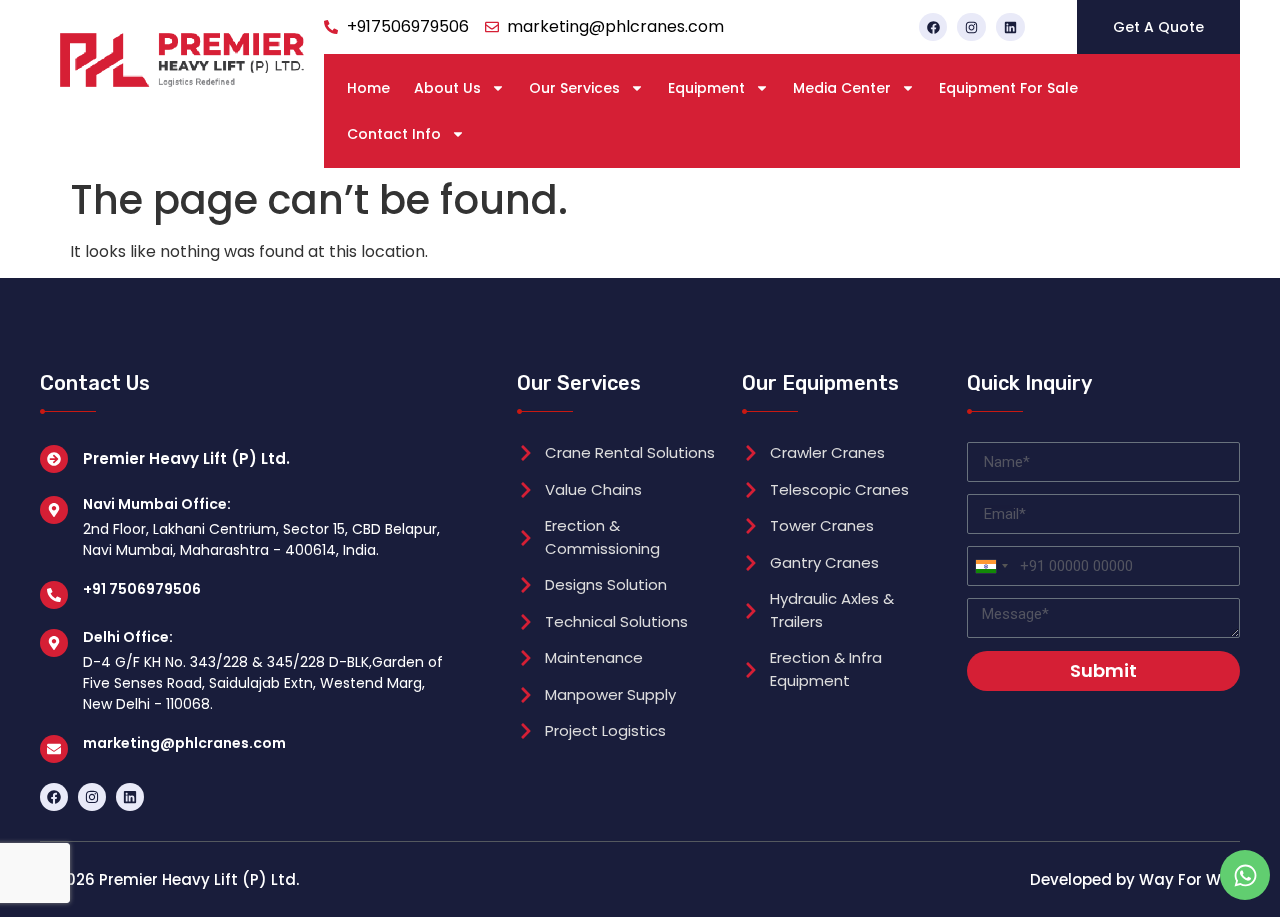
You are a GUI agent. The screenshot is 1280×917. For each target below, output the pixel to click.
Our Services (574, 88)
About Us (447, 88)
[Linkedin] (1010, 27)
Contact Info (394, 134)
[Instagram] (971, 27)
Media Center (842, 88)
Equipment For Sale (1008, 88)
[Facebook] (933, 27)
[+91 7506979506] (54, 595)
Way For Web (1189, 879)
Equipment (706, 88)
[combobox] (991, 566)
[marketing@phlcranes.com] (54, 749)
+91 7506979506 (142, 589)
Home (368, 88)
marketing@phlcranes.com (184, 743)
